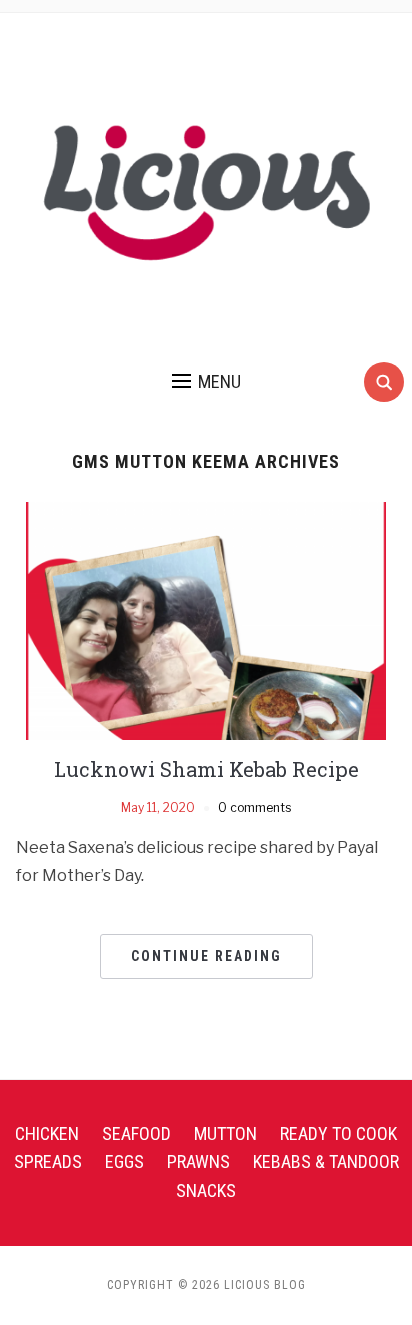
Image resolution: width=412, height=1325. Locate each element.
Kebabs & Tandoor (326, 1161)
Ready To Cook (338, 1133)
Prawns (198, 1161)
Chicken (47, 1133)
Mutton (225, 1133)
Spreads (48, 1161)
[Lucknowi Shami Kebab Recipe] (206, 619)
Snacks (206, 1190)
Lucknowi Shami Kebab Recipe (206, 769)
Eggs (124, 1161)
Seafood (136, 1133)
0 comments (254, 807)
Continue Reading (206, 956)
